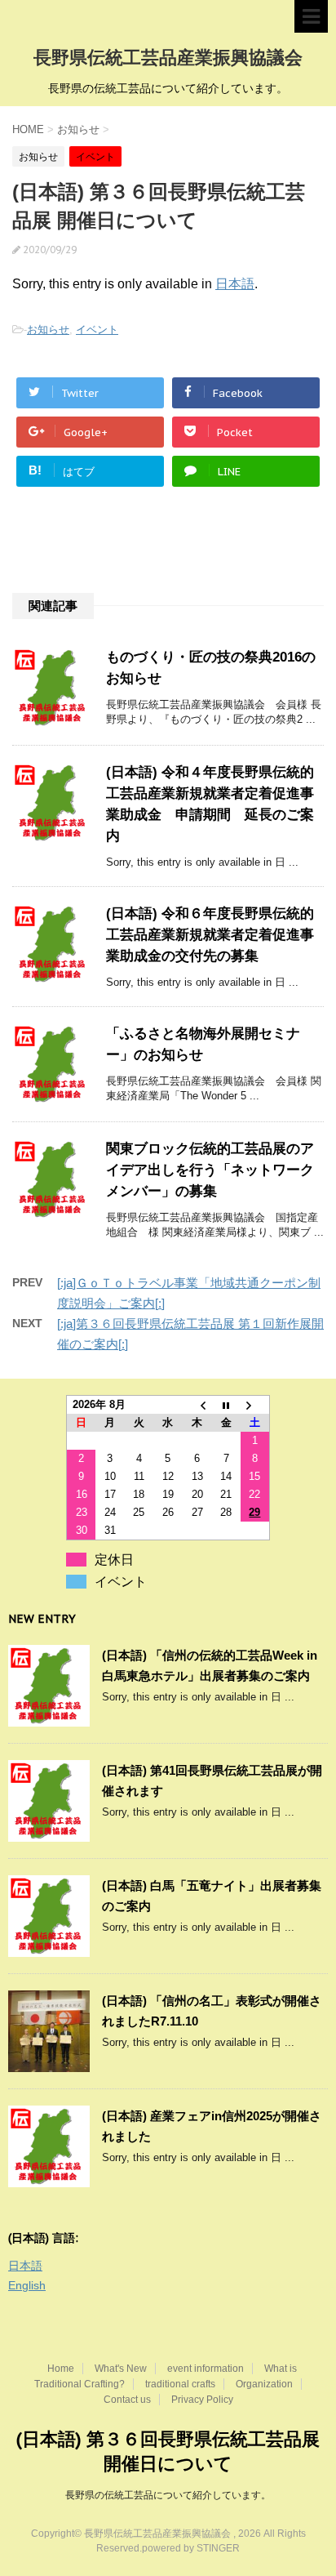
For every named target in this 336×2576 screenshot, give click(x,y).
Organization (264, 2384)
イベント (97, 330)
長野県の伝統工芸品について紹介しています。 (168, 2495)
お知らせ (48, 330)
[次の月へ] (255, 1405)
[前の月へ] (197, 1405)
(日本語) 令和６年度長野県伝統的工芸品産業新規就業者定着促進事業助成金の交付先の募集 (210, 935)
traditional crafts (180, 2384)
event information (206, 2369)
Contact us (127, 2400)
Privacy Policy (202, 2400)
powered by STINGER (191, 2548)
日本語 (235, 284)
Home (61, 2369)
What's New (121, 2369)
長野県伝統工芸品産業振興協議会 (168, 57)
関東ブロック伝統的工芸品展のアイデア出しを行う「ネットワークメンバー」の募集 (210, 1170)
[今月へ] (226, 1405)
